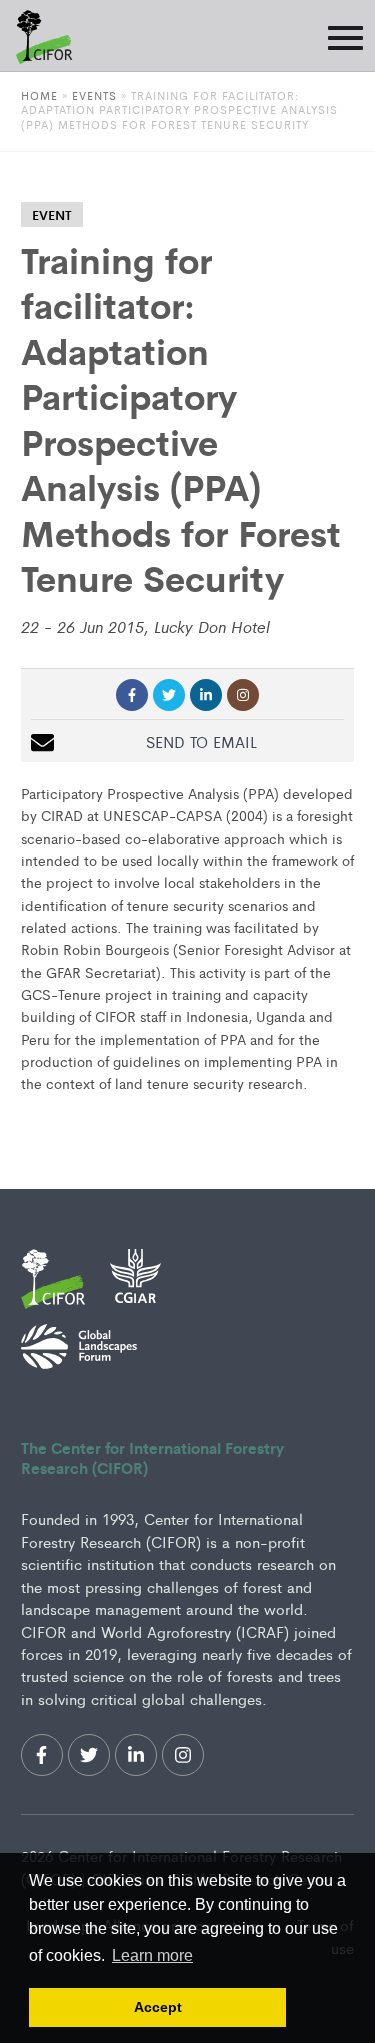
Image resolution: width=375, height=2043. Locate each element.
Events (96, 95)
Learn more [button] (152, 1955)
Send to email (201, 741)
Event (52, 214)
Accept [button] (158, 2007)
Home (39, 95)
